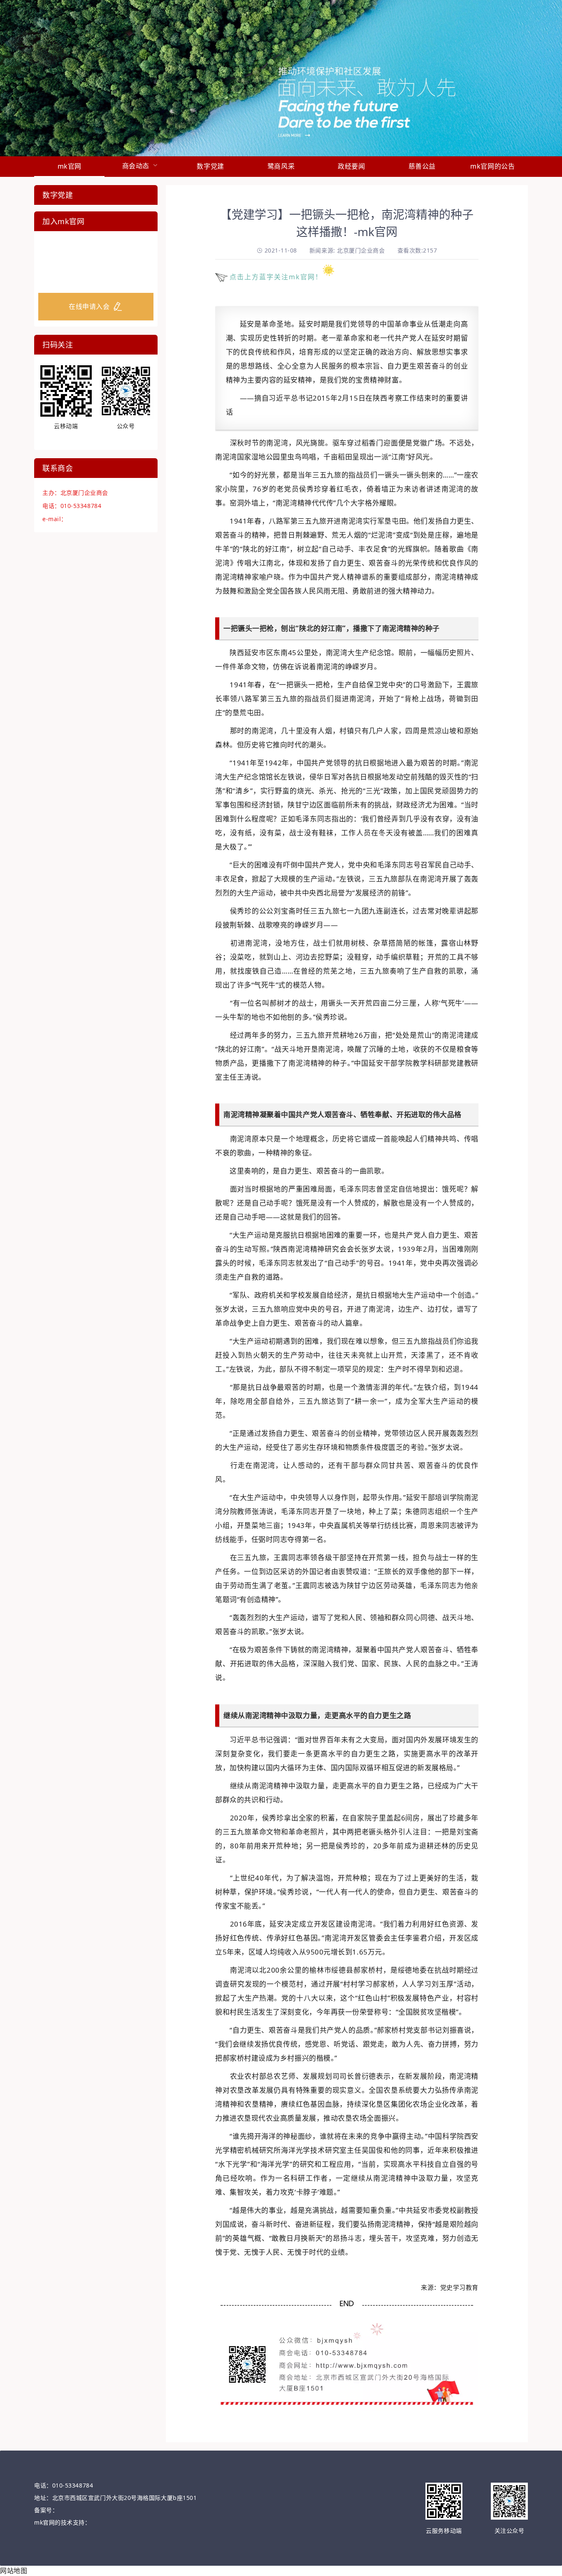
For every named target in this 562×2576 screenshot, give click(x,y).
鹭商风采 (281, 166)
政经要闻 (351, 166)
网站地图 (14, 2571)
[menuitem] (69, 167)
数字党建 (210, 166)
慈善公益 (422, 166)
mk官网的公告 (492, 166)
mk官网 (70, 166)
